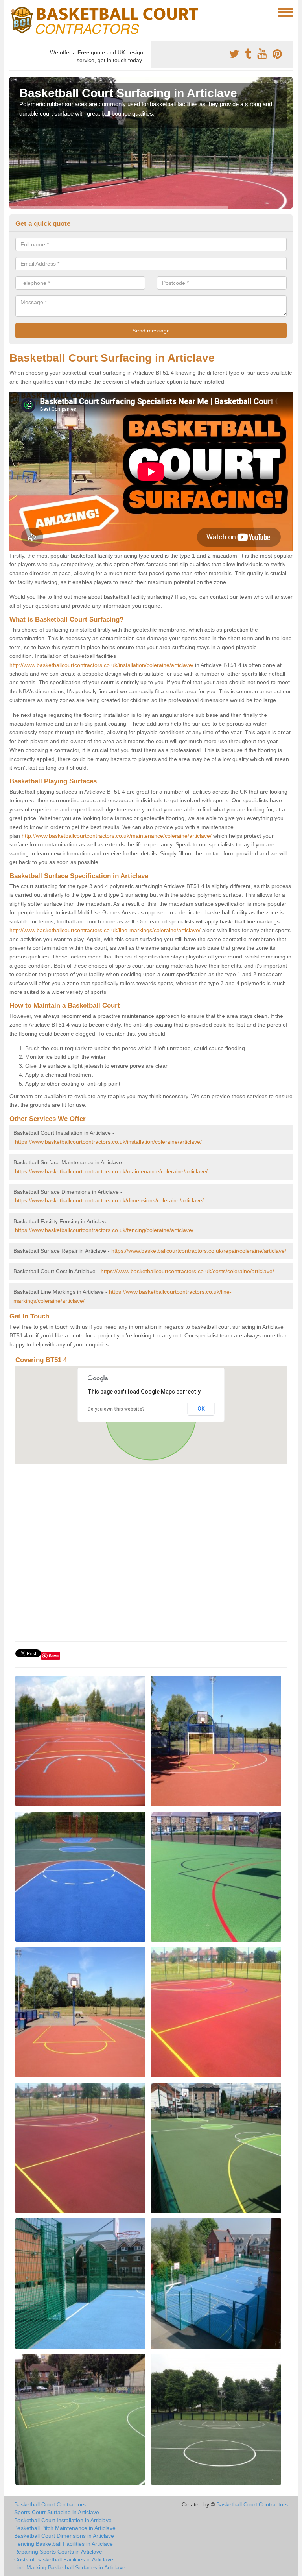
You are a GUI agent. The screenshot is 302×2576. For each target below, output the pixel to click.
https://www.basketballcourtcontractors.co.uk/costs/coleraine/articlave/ (187, 1271)
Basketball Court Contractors (50, 2504)
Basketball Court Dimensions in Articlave (64, 2536)
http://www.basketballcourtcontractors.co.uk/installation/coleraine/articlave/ (101, 665)
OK (201, 1409)
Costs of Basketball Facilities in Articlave (64, 2559)
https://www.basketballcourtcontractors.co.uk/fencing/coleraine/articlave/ (104, 1230)
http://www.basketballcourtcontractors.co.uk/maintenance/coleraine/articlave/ (117, 836)
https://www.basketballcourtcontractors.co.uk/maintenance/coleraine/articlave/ (111, 1171)
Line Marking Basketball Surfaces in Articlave (70, 2567)
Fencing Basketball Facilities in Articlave (64, 2544)
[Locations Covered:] (13, 12)
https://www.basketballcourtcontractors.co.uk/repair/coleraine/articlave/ (199, 1251)
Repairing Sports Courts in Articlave (58, 2552)
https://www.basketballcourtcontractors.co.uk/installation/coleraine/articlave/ (108, 1142)
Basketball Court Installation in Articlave (63, 2520)
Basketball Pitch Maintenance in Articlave (65, 2528)
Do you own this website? (116, 1409)
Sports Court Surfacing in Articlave (57, 2512)
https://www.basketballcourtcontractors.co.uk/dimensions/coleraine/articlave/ (109, 1200)
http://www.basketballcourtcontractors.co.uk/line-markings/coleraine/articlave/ (105, 930)
